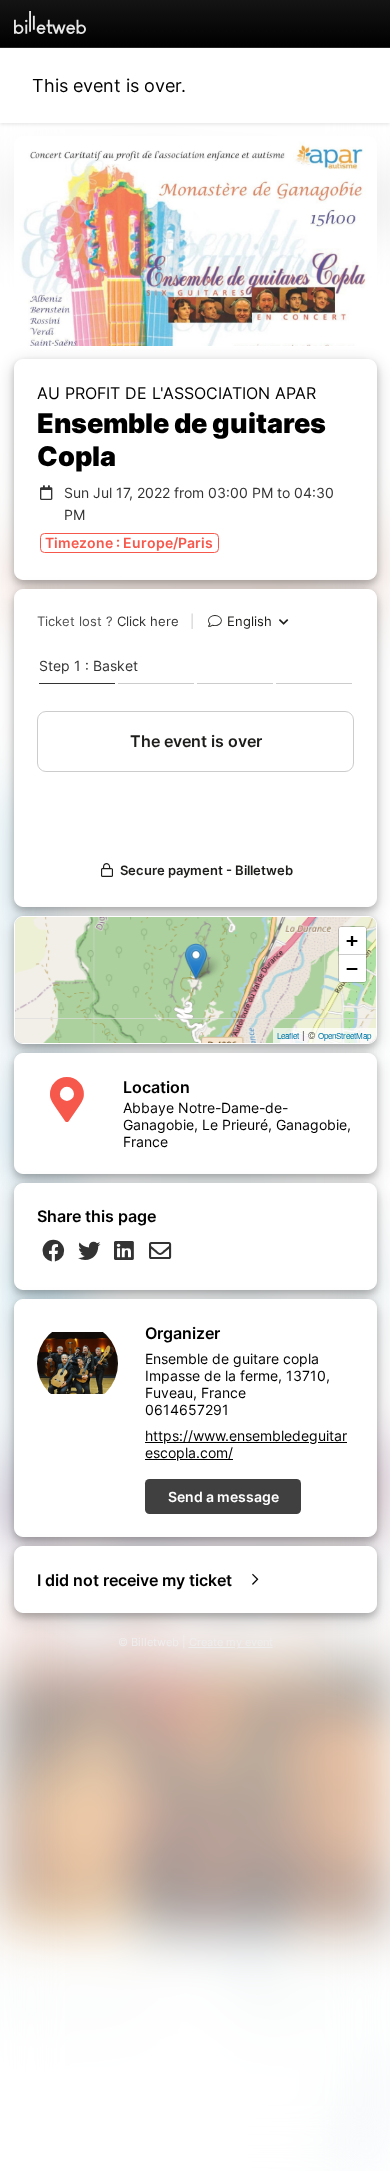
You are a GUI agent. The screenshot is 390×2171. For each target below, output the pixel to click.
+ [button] (352, 940)
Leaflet (288, 1035)
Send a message (223, 1496)
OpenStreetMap (344, 1035)
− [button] (352, 968)
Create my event (231, 1642)
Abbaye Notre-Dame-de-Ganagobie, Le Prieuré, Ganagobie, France (237, 1124)
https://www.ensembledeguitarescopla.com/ (246, 1444)
